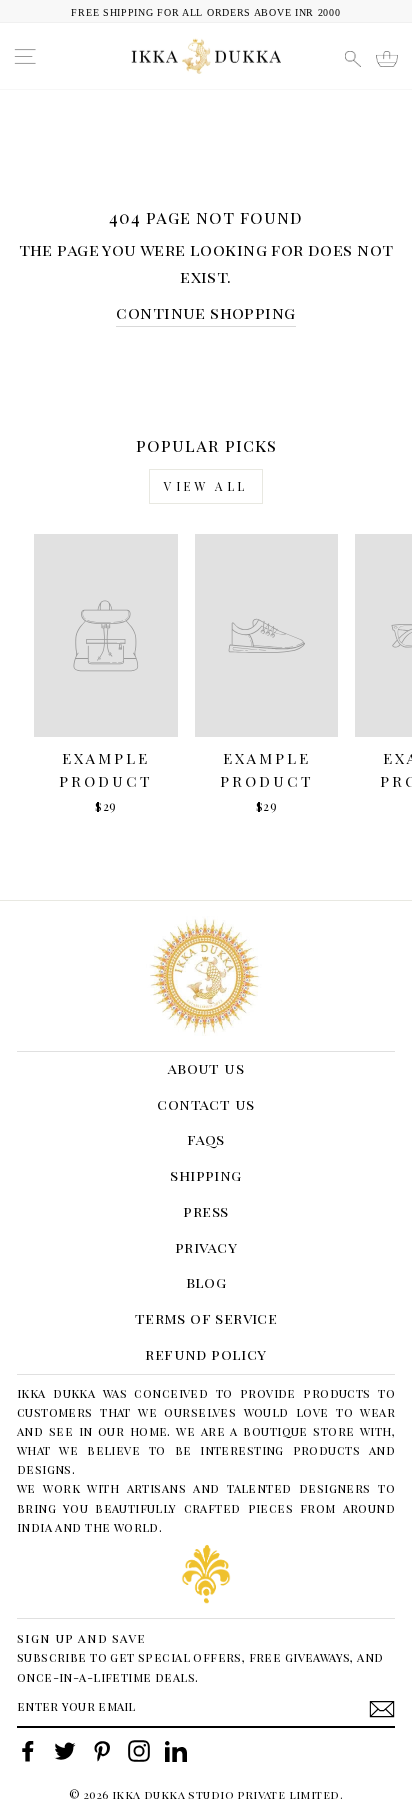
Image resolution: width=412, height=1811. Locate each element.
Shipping (205, 1175)
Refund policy (205, 1354)
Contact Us (205, 1104)
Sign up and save (81, 1637)
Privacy (206, 1247)
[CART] (387, 59)
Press (205, 1211)
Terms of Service (206, 1318)
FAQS (206, 1139)
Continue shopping (205, 312)
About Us (206, 1068)
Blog (206, 1282)
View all (206, 486)
